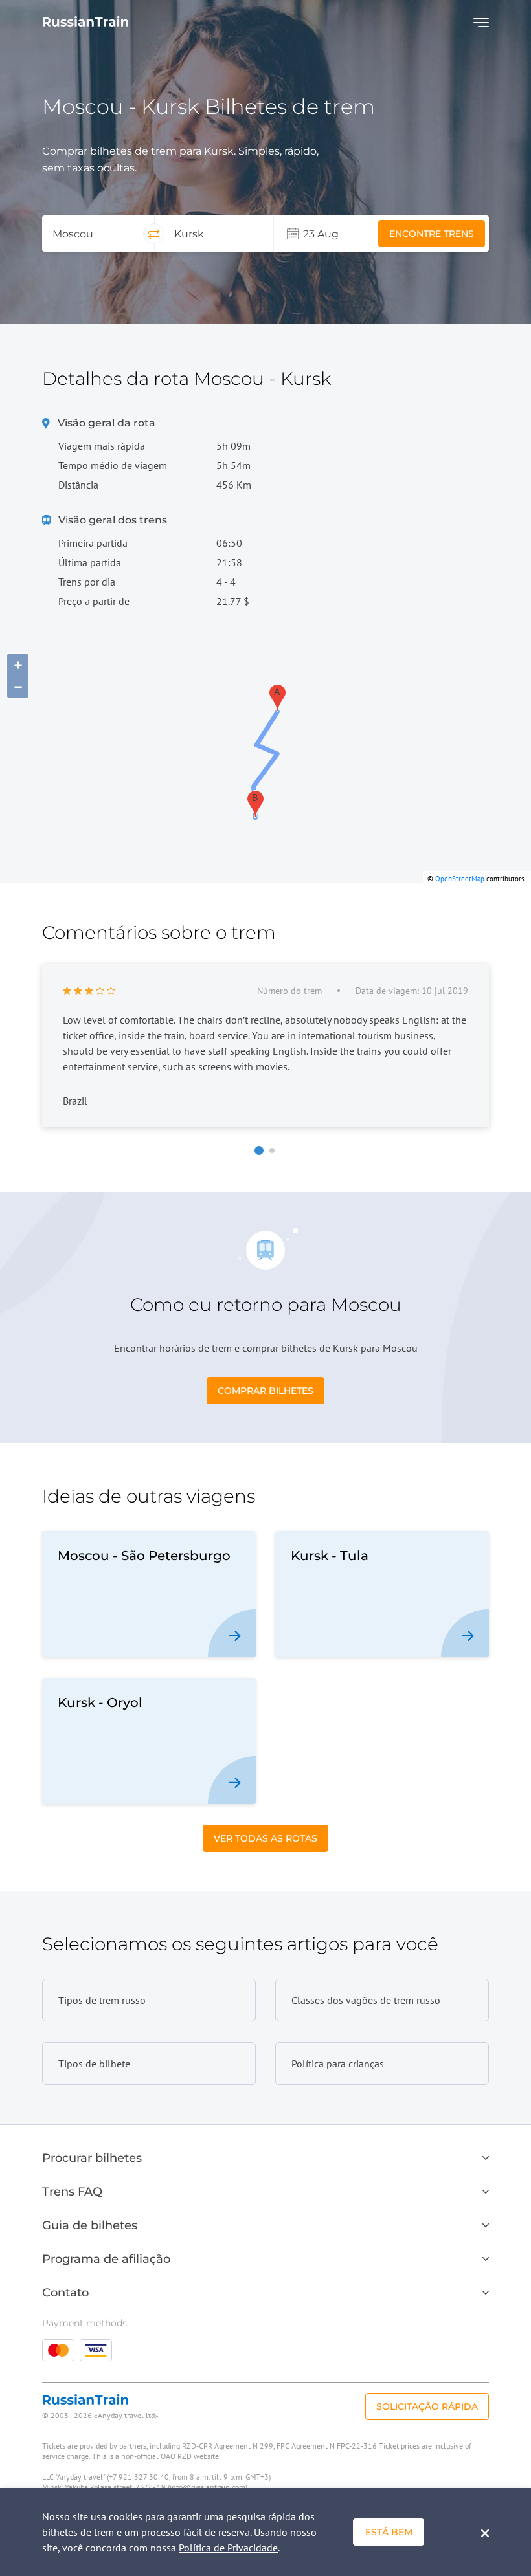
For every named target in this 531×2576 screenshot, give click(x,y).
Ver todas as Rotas (265, 1838)
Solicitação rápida (427, 2406)
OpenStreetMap (460, 879)
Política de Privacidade (228, 2548)
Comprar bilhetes (265, 1391)
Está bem (389, 2532)
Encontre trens (432, 234)
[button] (259, 1150)
